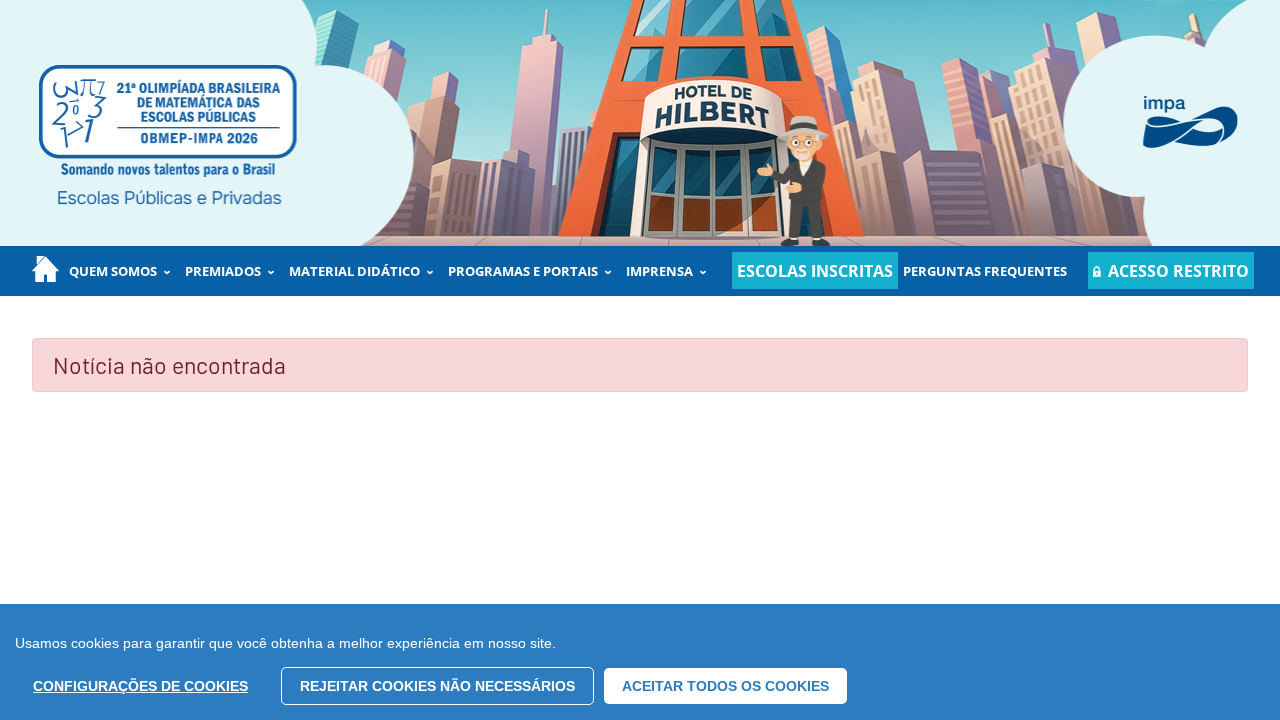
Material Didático (354, 271)
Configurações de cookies (140, 686)
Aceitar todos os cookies (725, 686)
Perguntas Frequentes (985, 271)
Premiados (223, 271)
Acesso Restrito (1178, 271)
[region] (640, 662)
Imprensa (659, 271)
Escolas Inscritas (815, 271)
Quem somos (113, 271)
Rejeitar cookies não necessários (437, 686)
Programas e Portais (523, 271)
